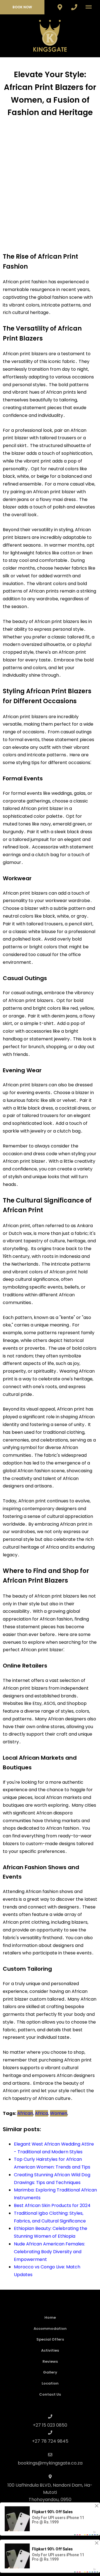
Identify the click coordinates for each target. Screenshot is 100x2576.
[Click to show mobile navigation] (91, 7)
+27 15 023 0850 (50, 2425)
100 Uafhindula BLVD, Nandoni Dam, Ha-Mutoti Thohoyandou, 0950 (50, 2492)
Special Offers (50, 2339)
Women (59, 2113)
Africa (42, 2113)
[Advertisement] (50, 180)
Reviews (50, 2361)
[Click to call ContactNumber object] (74, 7)
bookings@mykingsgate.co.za (50, 2463)
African (25, 2113)
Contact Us (50, 2394)
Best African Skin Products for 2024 (52, 2205)
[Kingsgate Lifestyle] (50, 36)
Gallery (50, 2372)
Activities (50, 2350)
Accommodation (50, 2329)
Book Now (22, 7)
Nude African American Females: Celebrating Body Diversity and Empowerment (49, 2252)
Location (50, 2383)
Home (50, 2317)
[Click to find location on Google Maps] (60, 7)
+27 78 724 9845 (50, 2441)
